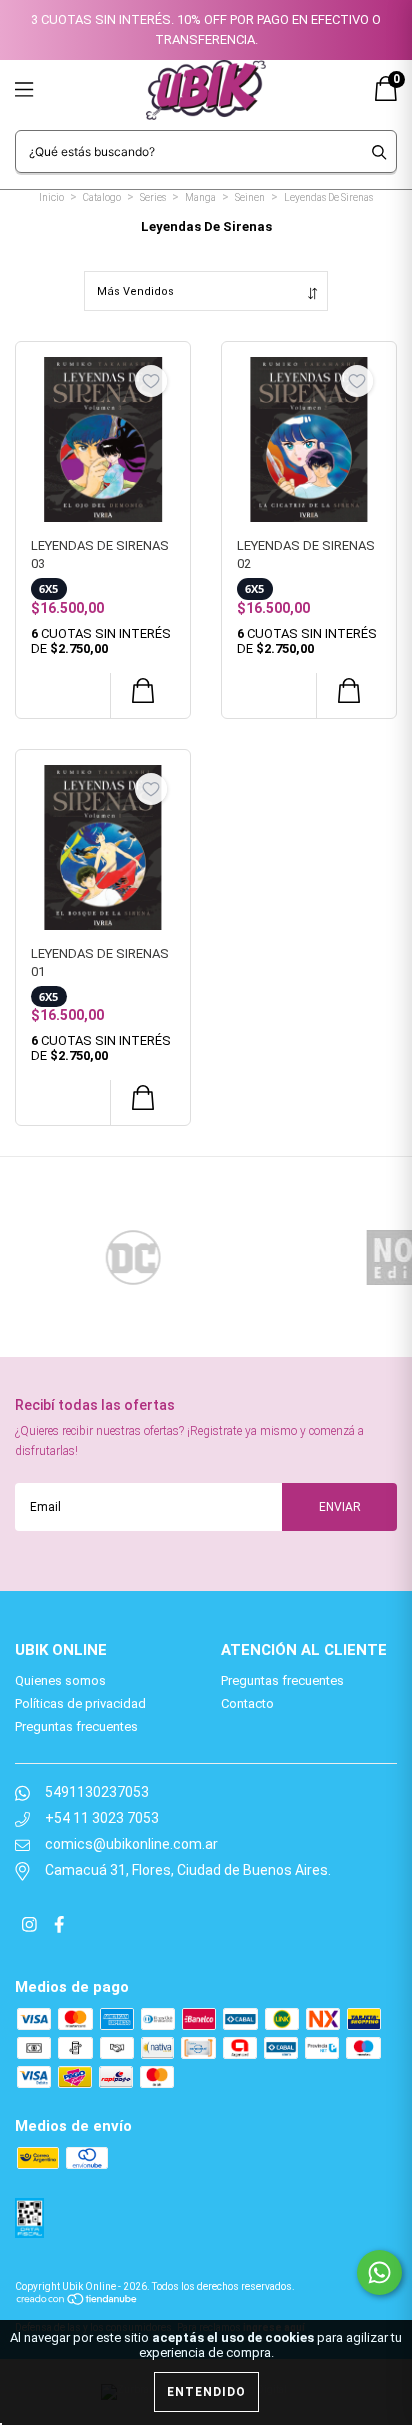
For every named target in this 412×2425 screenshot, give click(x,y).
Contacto (247, 1703)
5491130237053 (97, 1792)
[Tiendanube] (77, 2297)
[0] (386, 96)
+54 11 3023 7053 (102, 1818)
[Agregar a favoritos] (151, 381)
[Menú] (47, 89)
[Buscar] (379, 151)
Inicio (51, 197)
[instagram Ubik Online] (31, 1926)
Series (153, 197)
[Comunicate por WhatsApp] (379, 2272)
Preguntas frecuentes (76, 1726)
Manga (200, 197)
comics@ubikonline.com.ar (131, 1844)
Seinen (250, 197)
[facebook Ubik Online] (59, 1926)
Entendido (206, 2392)
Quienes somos (60, 1680)
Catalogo (102, 197)
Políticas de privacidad (80, 1703)
